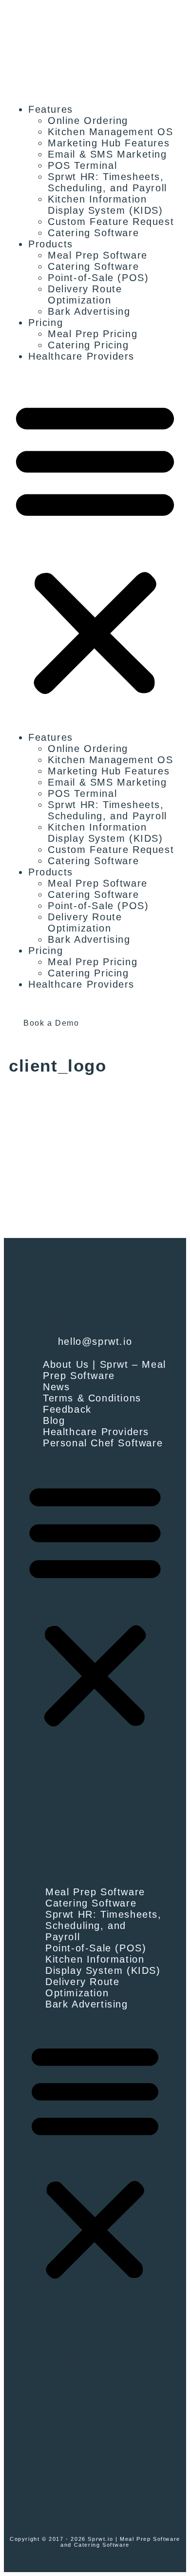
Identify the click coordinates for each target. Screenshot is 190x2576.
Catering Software (93, 233)
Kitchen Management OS (111, 132)
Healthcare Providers (81, 356)
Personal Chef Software (103, 1443)
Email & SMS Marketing (107, 154)
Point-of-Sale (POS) (98, 278)
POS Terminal (82, 165)
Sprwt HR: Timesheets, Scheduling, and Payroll (107, 182)
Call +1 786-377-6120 (95, 1322)
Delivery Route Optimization (85, 294)
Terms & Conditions (92, 1398)
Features (51, 109)
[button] (95, 547)
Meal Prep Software (98, 255)
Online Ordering (88, 121)
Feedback (67, 1409)
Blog (54, 1420)
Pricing (46, 323)
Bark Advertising (89, 311)
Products (51, 244)
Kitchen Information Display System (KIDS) (105, 205)
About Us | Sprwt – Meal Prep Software (104, 1370)
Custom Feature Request (111, 222)
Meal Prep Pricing (93, 334)
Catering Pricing (88, 345)
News (56, 1387)
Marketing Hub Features (109, 143)
